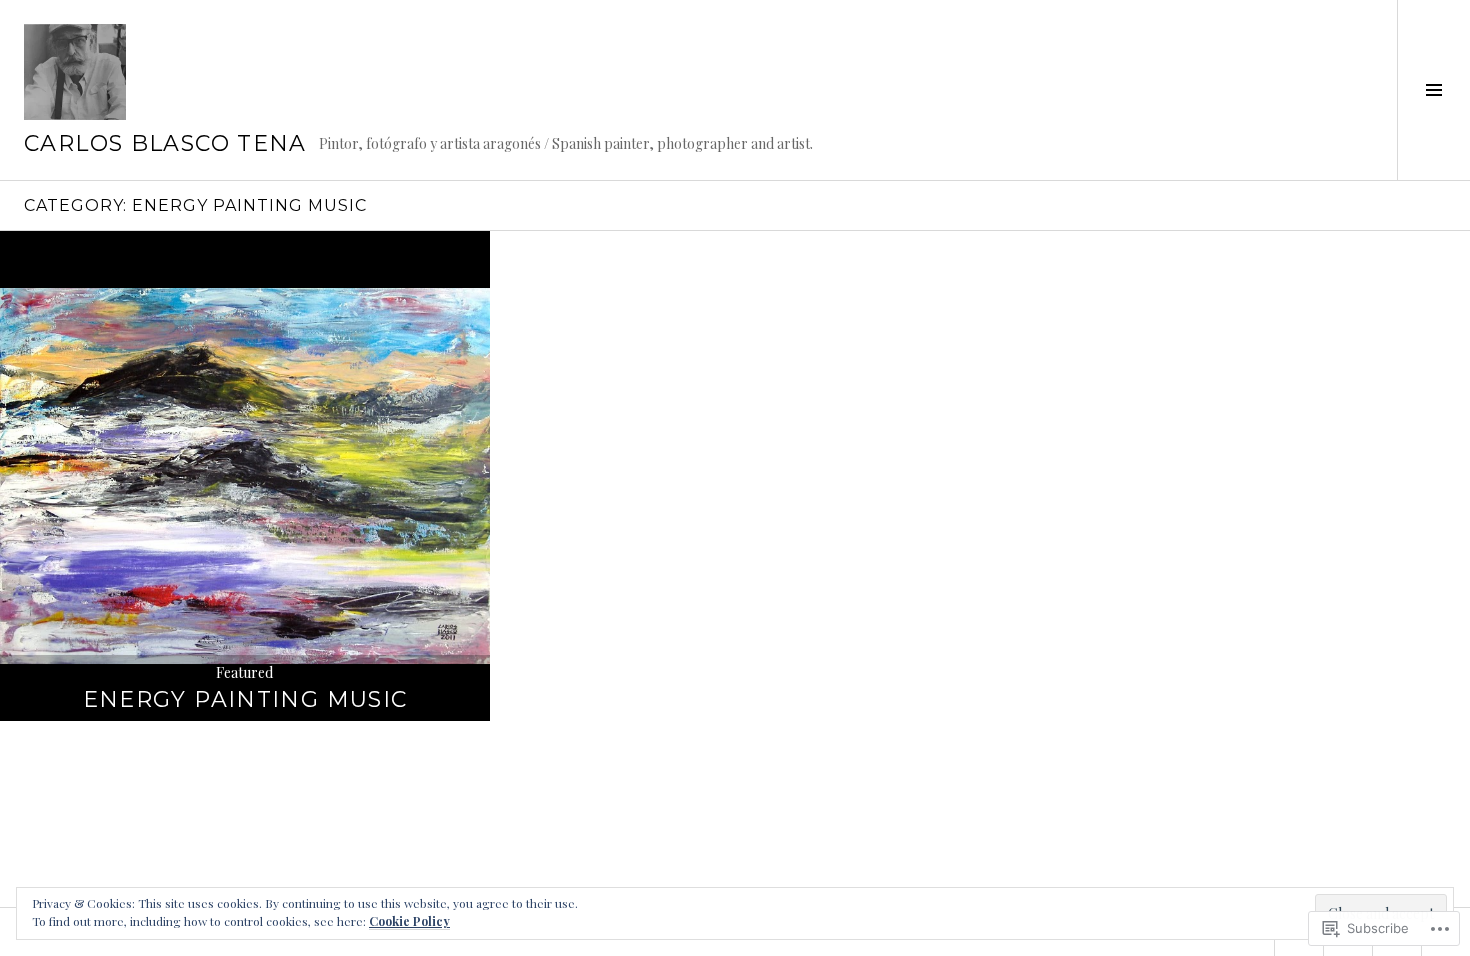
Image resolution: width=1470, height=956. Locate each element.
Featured (244, 672)
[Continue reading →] (245, 476)
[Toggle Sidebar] (1433, 90)
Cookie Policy (409, 921)
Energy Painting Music (245, 699)
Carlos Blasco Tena (165, 143)
